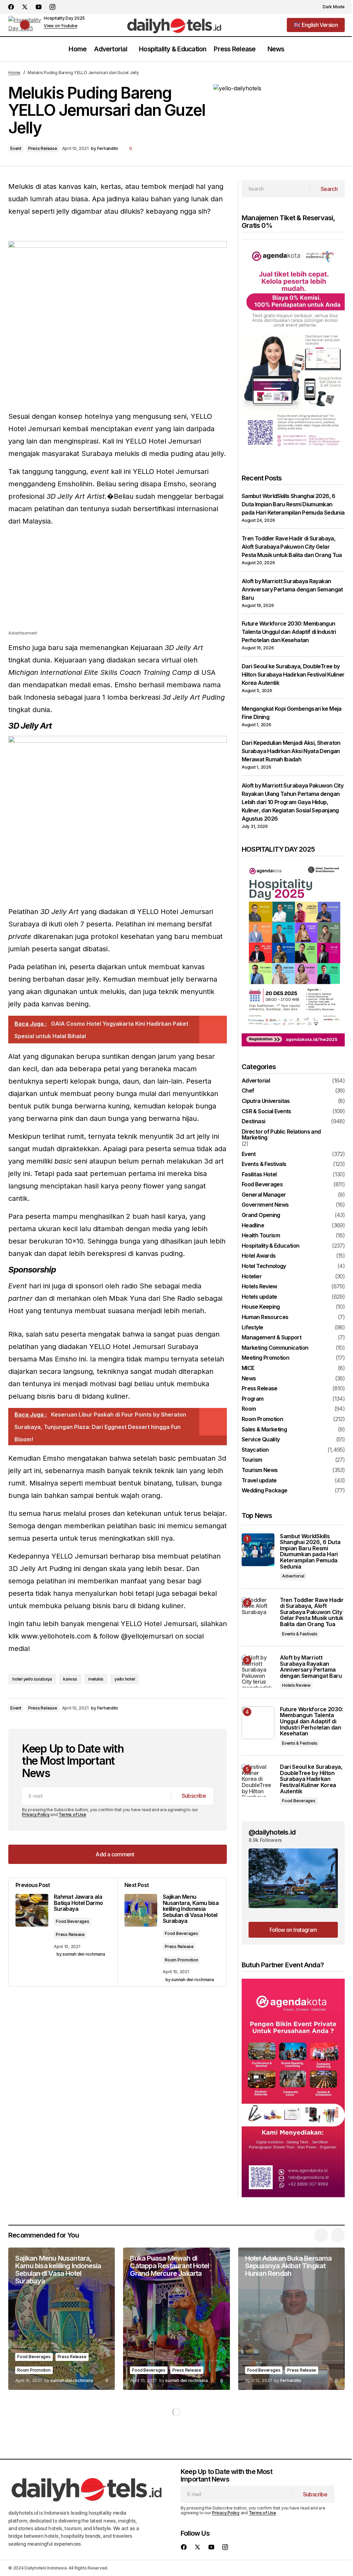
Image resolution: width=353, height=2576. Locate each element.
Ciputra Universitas (266, 1101)
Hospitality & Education (270, 1246)
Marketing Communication (275, 1348)
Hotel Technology (264, 1266)
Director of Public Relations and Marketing (281, 1135)
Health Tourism (261, 1236)
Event (16, 148)
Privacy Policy (36, 1814)
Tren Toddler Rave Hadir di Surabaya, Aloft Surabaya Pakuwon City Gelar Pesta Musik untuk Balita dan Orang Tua (292, 547)
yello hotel (125, 1679)
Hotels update (259, 1297)
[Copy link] (220, 1708)
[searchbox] (276, 189)
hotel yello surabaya (32, 1679)
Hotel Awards (259, 1256)
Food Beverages (73, 1921)
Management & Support (271, 1338)
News (249, 1379)
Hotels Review (259, 1287)
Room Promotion (181, 1960)
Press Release (43, 148)
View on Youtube (60, 26)
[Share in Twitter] (192, 1708)
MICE (248, 1368)
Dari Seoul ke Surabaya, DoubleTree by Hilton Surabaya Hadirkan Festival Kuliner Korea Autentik (293, 675)
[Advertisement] (118, 581)
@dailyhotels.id (272, 1832)
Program (253, 1399)
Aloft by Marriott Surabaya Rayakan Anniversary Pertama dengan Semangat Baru (292, 589)
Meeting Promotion (265, 1358)
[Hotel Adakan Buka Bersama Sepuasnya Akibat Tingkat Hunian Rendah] (291, 2319)
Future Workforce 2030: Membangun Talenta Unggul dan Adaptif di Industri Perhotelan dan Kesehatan (289, 632)
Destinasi (253, 1122)
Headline (253, 1226)
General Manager (264, 1195)
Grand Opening (261, 1215)
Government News (265, 1205)
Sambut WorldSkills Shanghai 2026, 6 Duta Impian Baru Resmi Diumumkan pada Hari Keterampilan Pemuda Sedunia (293, 504)
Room (249, 1409)
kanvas (70, 1679)
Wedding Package (264, 1491)
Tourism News (260, 1470)
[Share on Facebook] (179, 1708)
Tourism (252, 1460)
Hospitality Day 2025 (64, 18)
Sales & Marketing (264, 1430)
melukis (96, 1679)
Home (14, 73)
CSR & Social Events (266, 1112)
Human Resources (265, 1317)
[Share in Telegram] (206, 1708)
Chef (248, 1091)
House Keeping (261, 1307)
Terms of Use (72, 1814)
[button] (330, 7)
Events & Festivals (264, 1164)
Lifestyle (252, 1328)
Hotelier (252, 1277)
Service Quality (261, 1440)
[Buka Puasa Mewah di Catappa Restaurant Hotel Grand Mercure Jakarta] (176, 2319)
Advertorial (256, 1081)
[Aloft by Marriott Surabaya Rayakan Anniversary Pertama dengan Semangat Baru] (258, 1671)
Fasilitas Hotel (259, 1175)
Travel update (259, 1481)
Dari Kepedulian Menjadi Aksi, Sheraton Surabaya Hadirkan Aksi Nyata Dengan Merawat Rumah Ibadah (291, 751)
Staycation (255, 1450)
